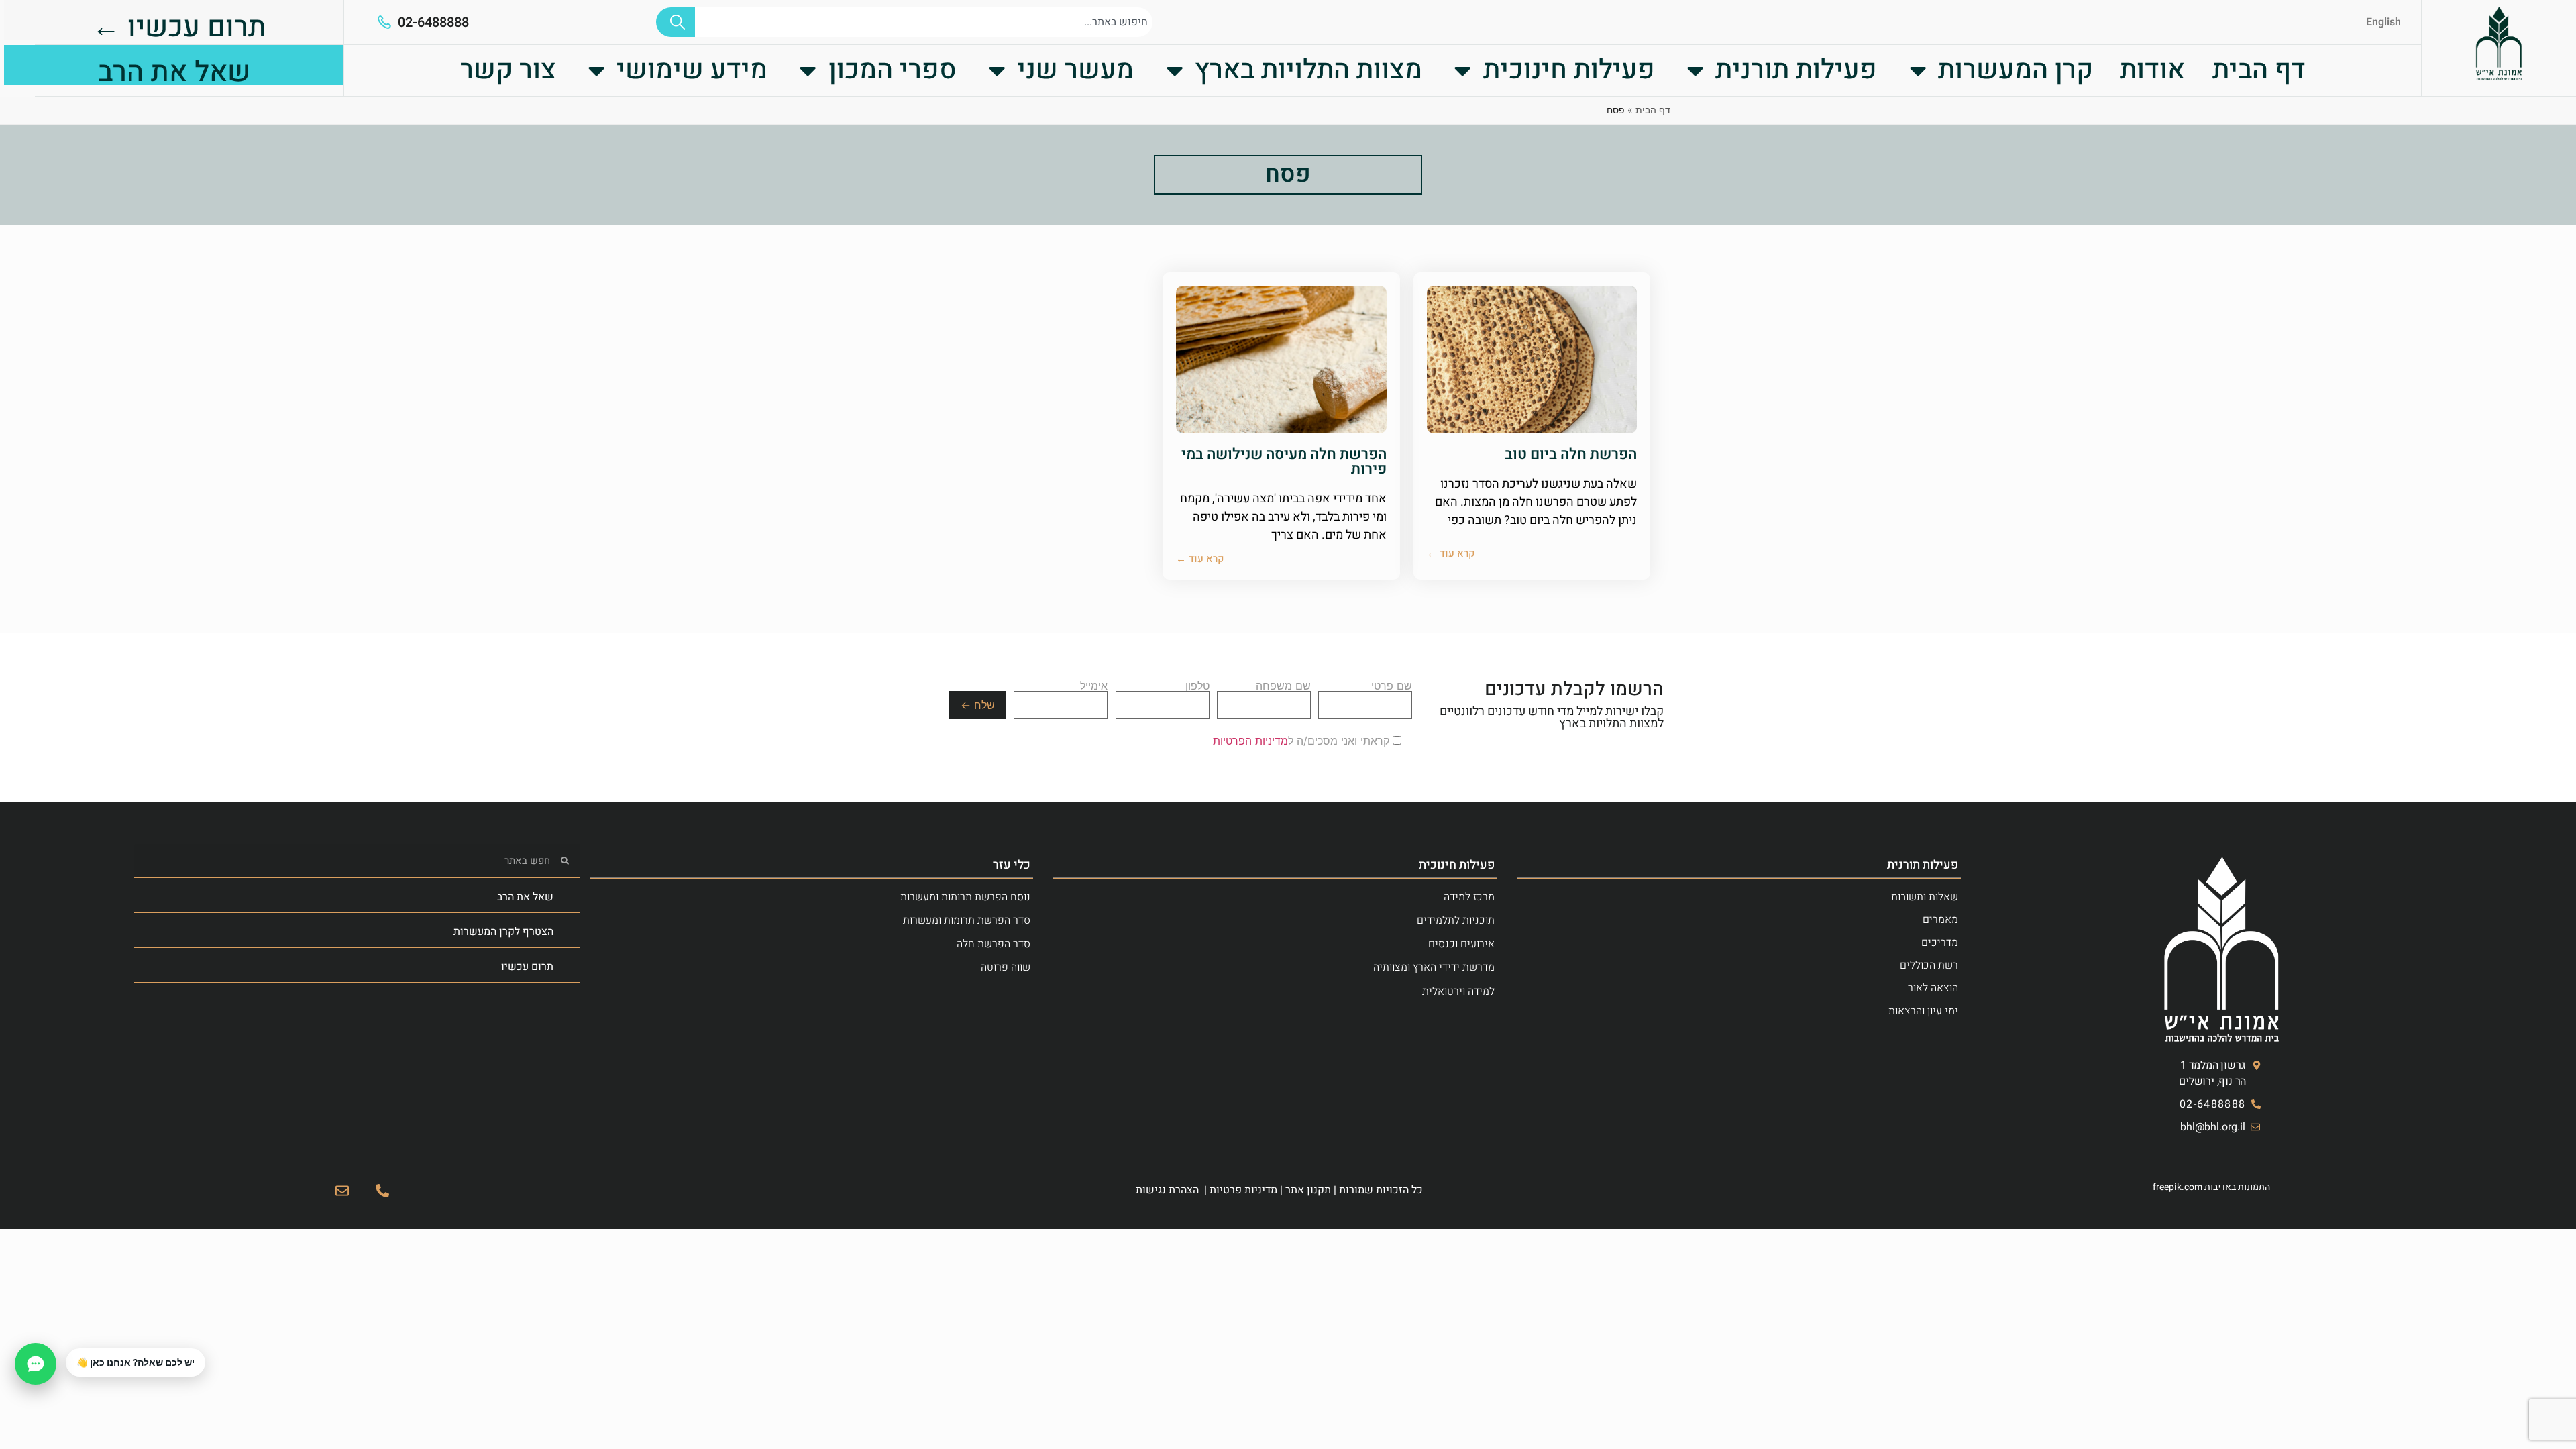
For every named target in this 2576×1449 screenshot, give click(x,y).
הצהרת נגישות (1167, 1190)
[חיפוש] (676, 22)
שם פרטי (1392, 686)
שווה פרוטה (1006, 967)
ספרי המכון (893, 70)
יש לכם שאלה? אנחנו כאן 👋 (136, 1362)
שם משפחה (1283, 686)
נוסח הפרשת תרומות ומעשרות (965, 897)
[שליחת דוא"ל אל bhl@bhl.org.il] (342, 1191)
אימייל (1094, 686)
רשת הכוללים (1929, 965)
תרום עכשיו (527, 967)
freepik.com (2178, 1187)
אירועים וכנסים (1461, 944)
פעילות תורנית (1796, 70)
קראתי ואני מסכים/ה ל (1303, 741)
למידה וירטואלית (1458, 991)
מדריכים (1940, 943)
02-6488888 (433, 22)
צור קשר (508, 70)
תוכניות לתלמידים (1456, 920)
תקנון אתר (1308, 1190)
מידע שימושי (692, 70)
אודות (2152, 70)
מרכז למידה (1469, 897)
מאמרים (1940, 920)
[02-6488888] (384, 22)
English (2383, 22)
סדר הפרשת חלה (994, 944)
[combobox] (924, 22)
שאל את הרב (525, 897)
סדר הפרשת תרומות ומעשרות (967, 920)
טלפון (1197, 686)
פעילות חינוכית (1569, 70)
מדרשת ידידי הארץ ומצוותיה (1434, 967)
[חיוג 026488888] (382, 1191)
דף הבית (2259, 70)
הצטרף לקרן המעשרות (503, 932)
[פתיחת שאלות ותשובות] (36, 1364)
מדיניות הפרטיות (1250, 741)
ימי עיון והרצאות (1923, 1011)
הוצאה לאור (1933, 988)
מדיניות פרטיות (1243, 1190)
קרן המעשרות (2016, 70)
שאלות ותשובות (1925, 897)
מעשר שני (1075, 70)
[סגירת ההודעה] (66, 1349)
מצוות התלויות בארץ (1308, 70)
